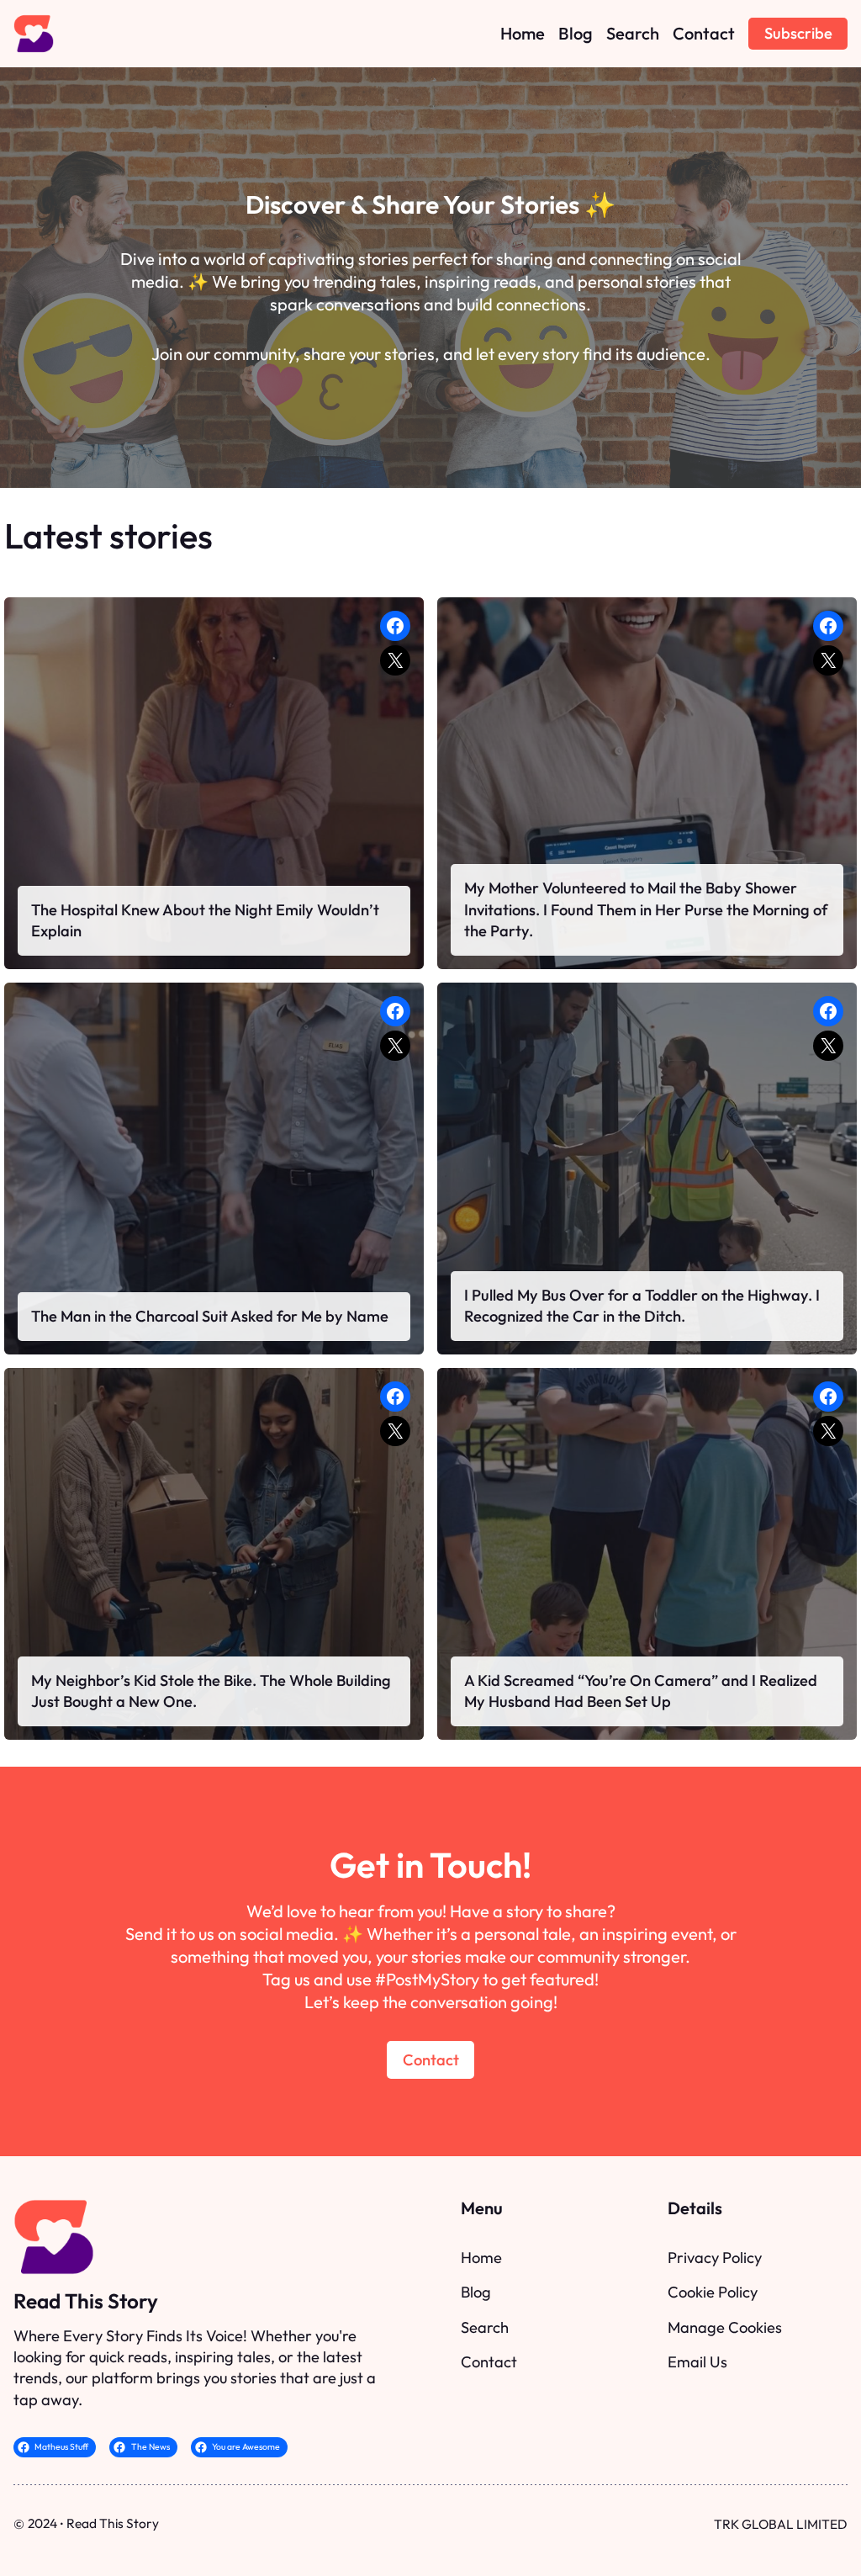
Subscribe (798, 33)
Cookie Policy (713, 2292)
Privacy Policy (715, 2258)
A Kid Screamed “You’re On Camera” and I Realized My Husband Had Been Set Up (641, 1691)
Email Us (697, 2362)
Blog (476, 2292)
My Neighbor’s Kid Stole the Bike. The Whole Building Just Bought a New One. (211, 1691)
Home (481, 2258)
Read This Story (86, 2301)
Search (485, 2327)
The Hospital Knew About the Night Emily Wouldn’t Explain (205, 921)
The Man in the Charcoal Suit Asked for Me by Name (210, 1316)
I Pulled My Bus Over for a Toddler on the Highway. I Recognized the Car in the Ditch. (642, 1306)
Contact (431, 2060)
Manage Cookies (725, 2327)
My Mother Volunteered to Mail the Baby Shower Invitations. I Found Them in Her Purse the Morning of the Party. (646, 909)
